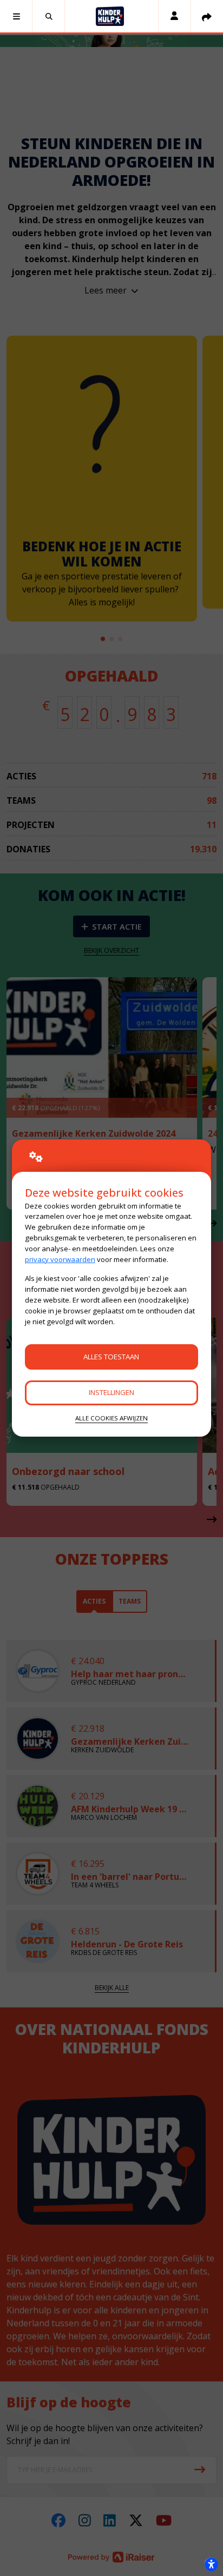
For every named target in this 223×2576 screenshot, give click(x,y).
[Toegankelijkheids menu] (211, 2564)
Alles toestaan (111, 1357)
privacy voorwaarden (60, 1259)
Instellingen (111, 1392)
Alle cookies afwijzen (111, 1418)
